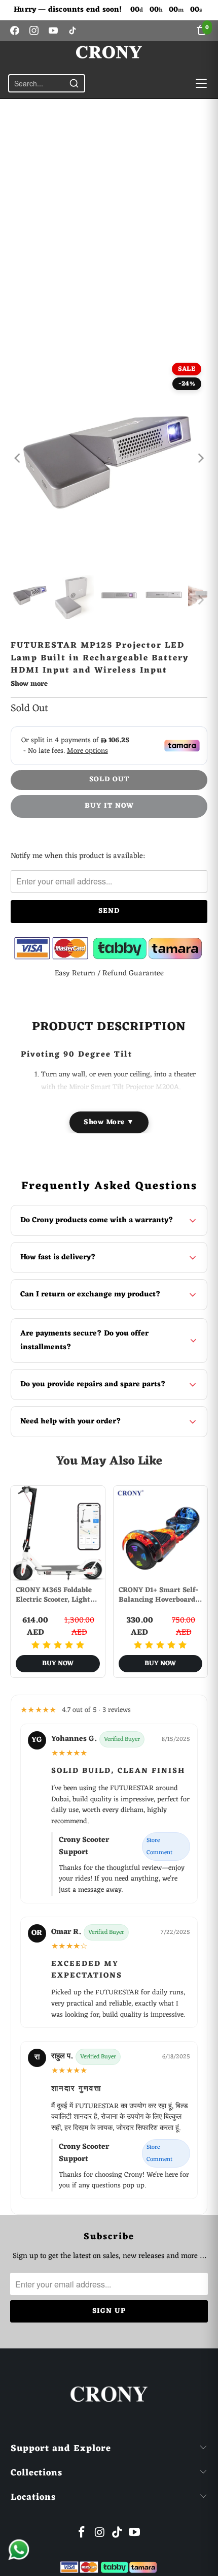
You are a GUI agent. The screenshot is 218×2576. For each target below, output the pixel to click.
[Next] (200, 458)
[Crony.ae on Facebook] (82, 2534)
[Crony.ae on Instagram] (100, 2534)
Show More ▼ (109, 1122)
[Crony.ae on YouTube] (135, 2534)
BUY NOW (58, 1663)
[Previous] (18, 458)
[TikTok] (72, 30)
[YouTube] (53, 30)
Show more (29, 685)
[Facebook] (15, 30)
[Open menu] (201, 83)
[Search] (74, 83)
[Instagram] (34, 30)
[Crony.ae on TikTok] (118, 2534)
